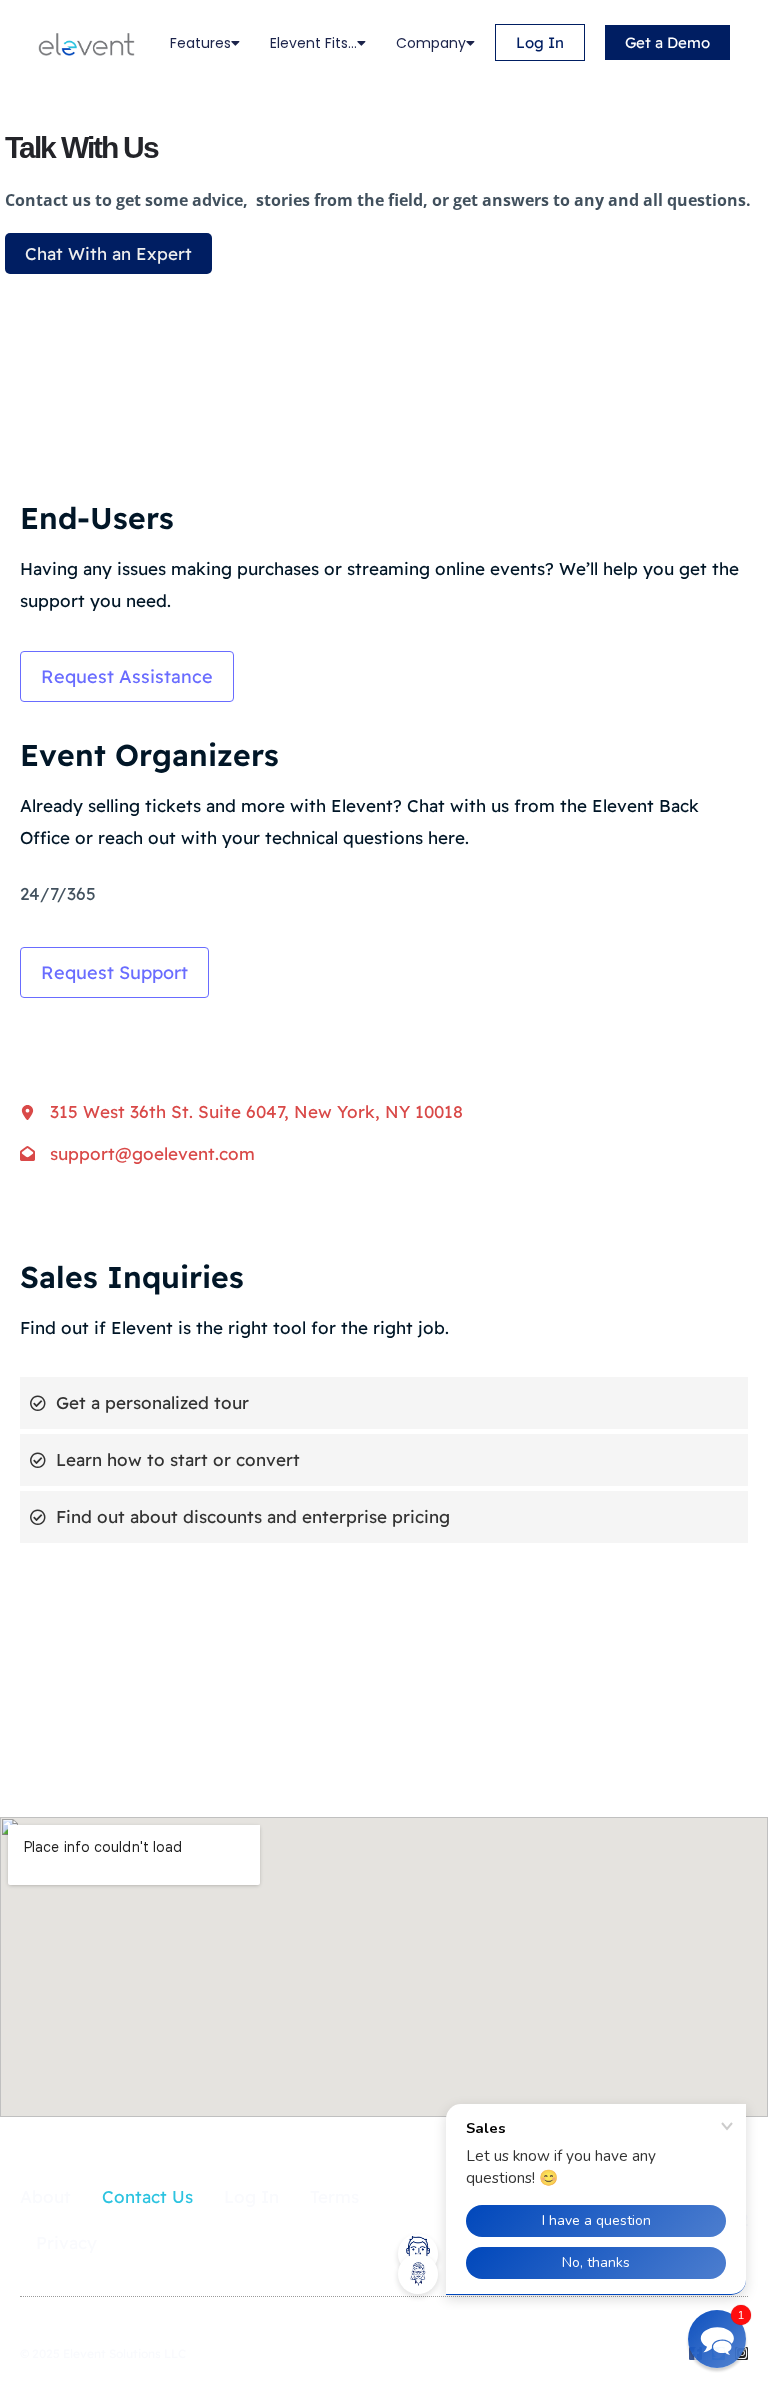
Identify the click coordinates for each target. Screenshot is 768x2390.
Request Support (114, 972)
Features (200, 43)
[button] (717, 2339)
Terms (334, 2196)
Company (431, 43)
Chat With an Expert (108, 253)
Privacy (66, 2242)
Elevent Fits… (313, 43)
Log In (251, 2196)
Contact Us (147, 2196)
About (45, 2196)
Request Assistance (127, 676)
